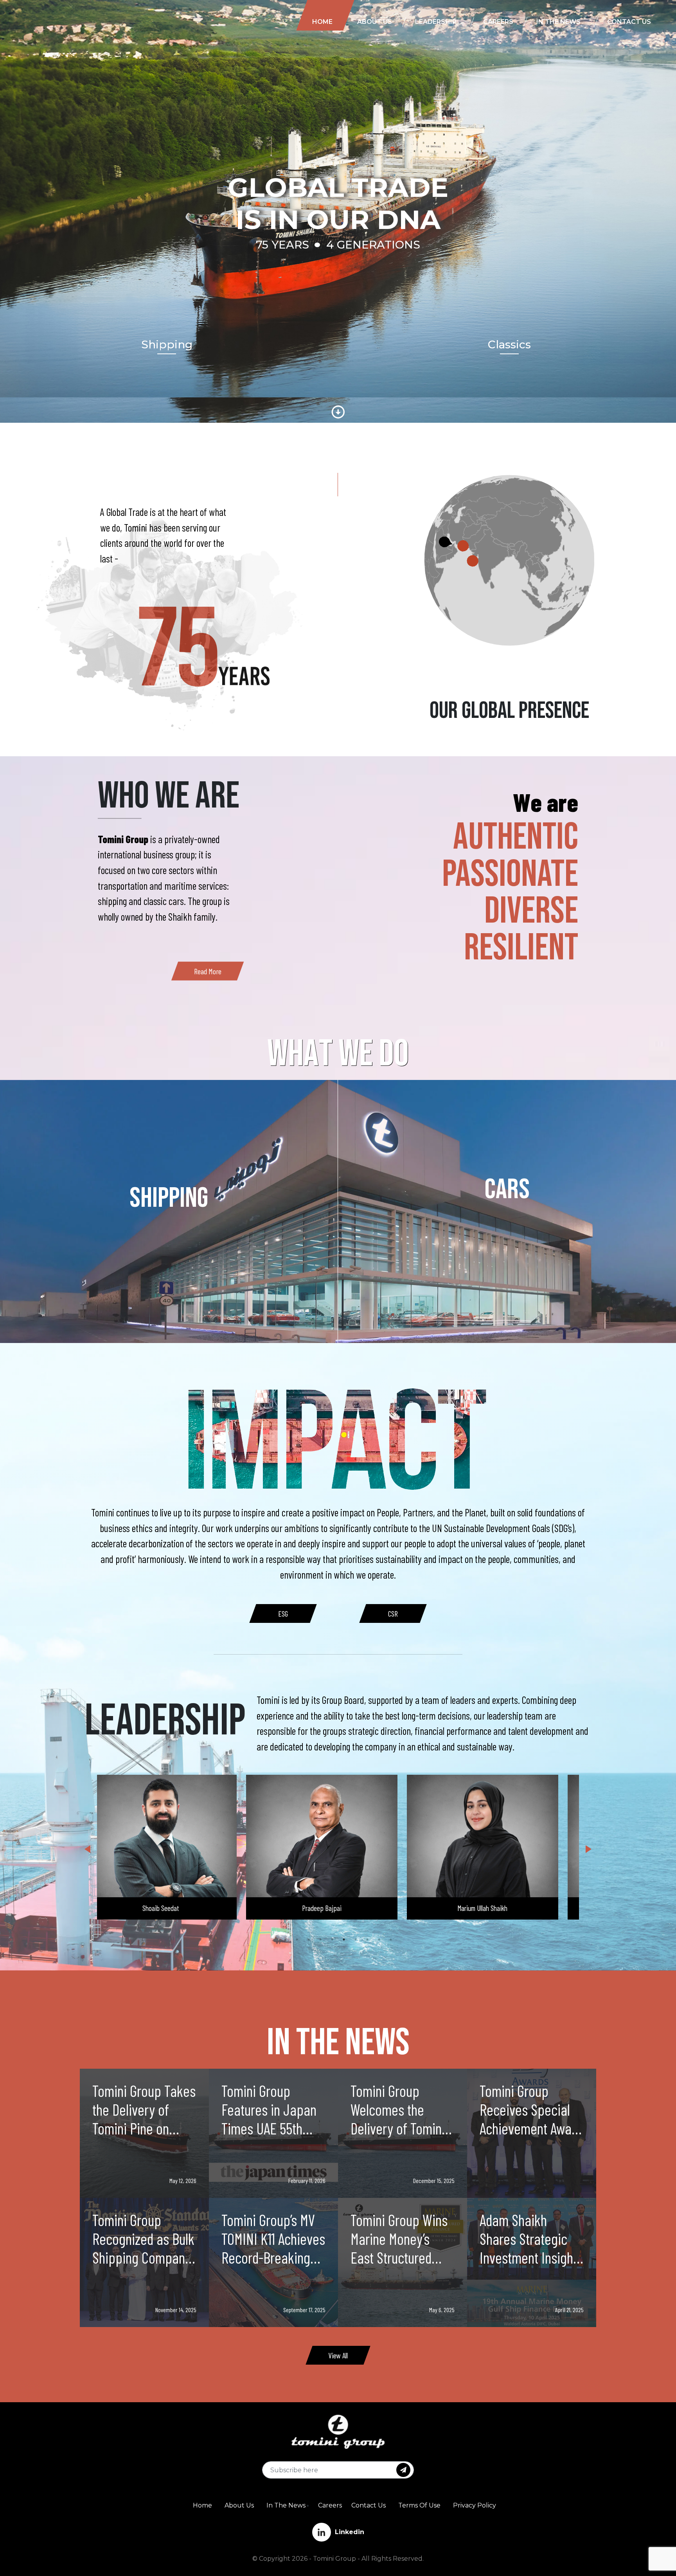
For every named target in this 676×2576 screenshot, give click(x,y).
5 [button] (332, 1940)
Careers (330, 2505)
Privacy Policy (475, 2505)
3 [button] (309, 1940)
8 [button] (367, 1940)
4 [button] (320, 1940)
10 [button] (391, 1940)
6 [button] (344, 1940)
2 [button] (297, 1940)
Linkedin (350, 2532)
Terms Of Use (419, 2505)
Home (202, 2505)
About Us (239, 2505)
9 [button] (379, 1940)
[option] (283, 1613)
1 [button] (285, 1940)
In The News (286, 2505)
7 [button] (356, 1940)
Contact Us (369, 2505)
